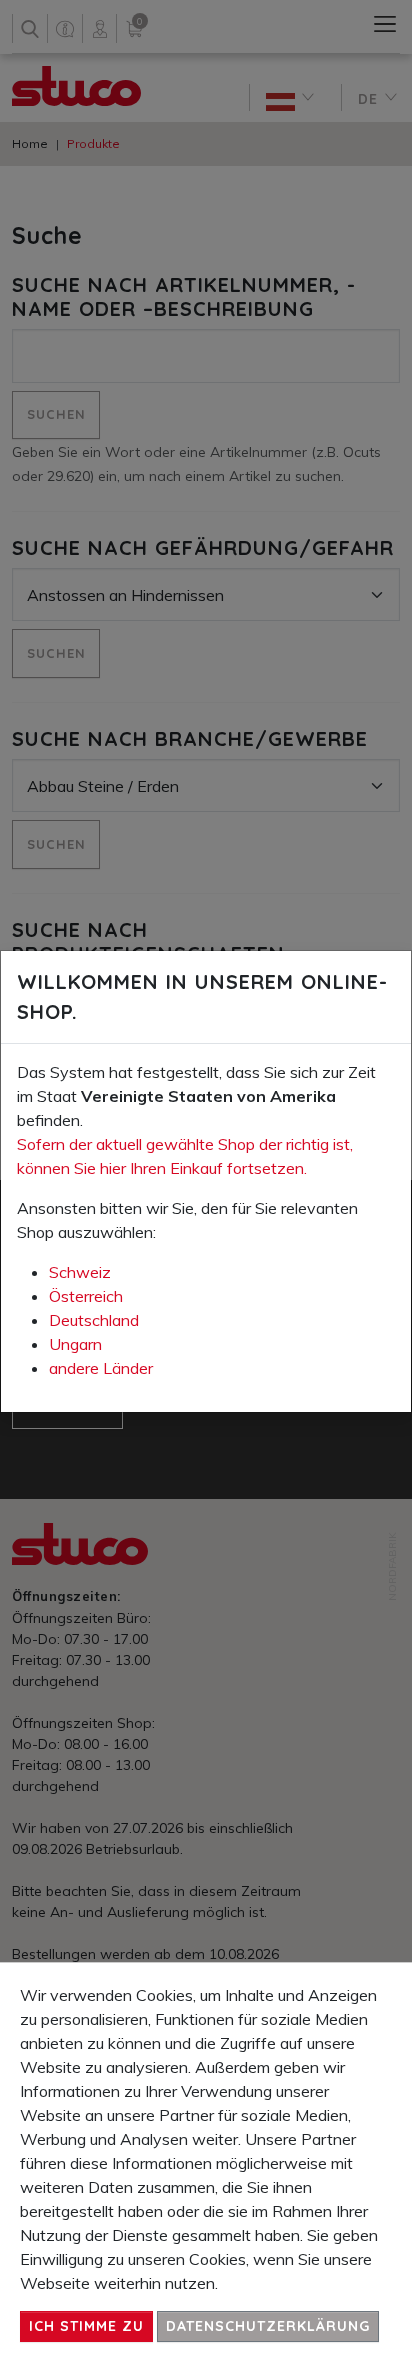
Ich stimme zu (86, 2326)
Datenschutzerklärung (268, 2326)
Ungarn (75, 1344)
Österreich (86, 1296)
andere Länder (101, 1368)
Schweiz (80, 1272)
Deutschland (94, 1320)
